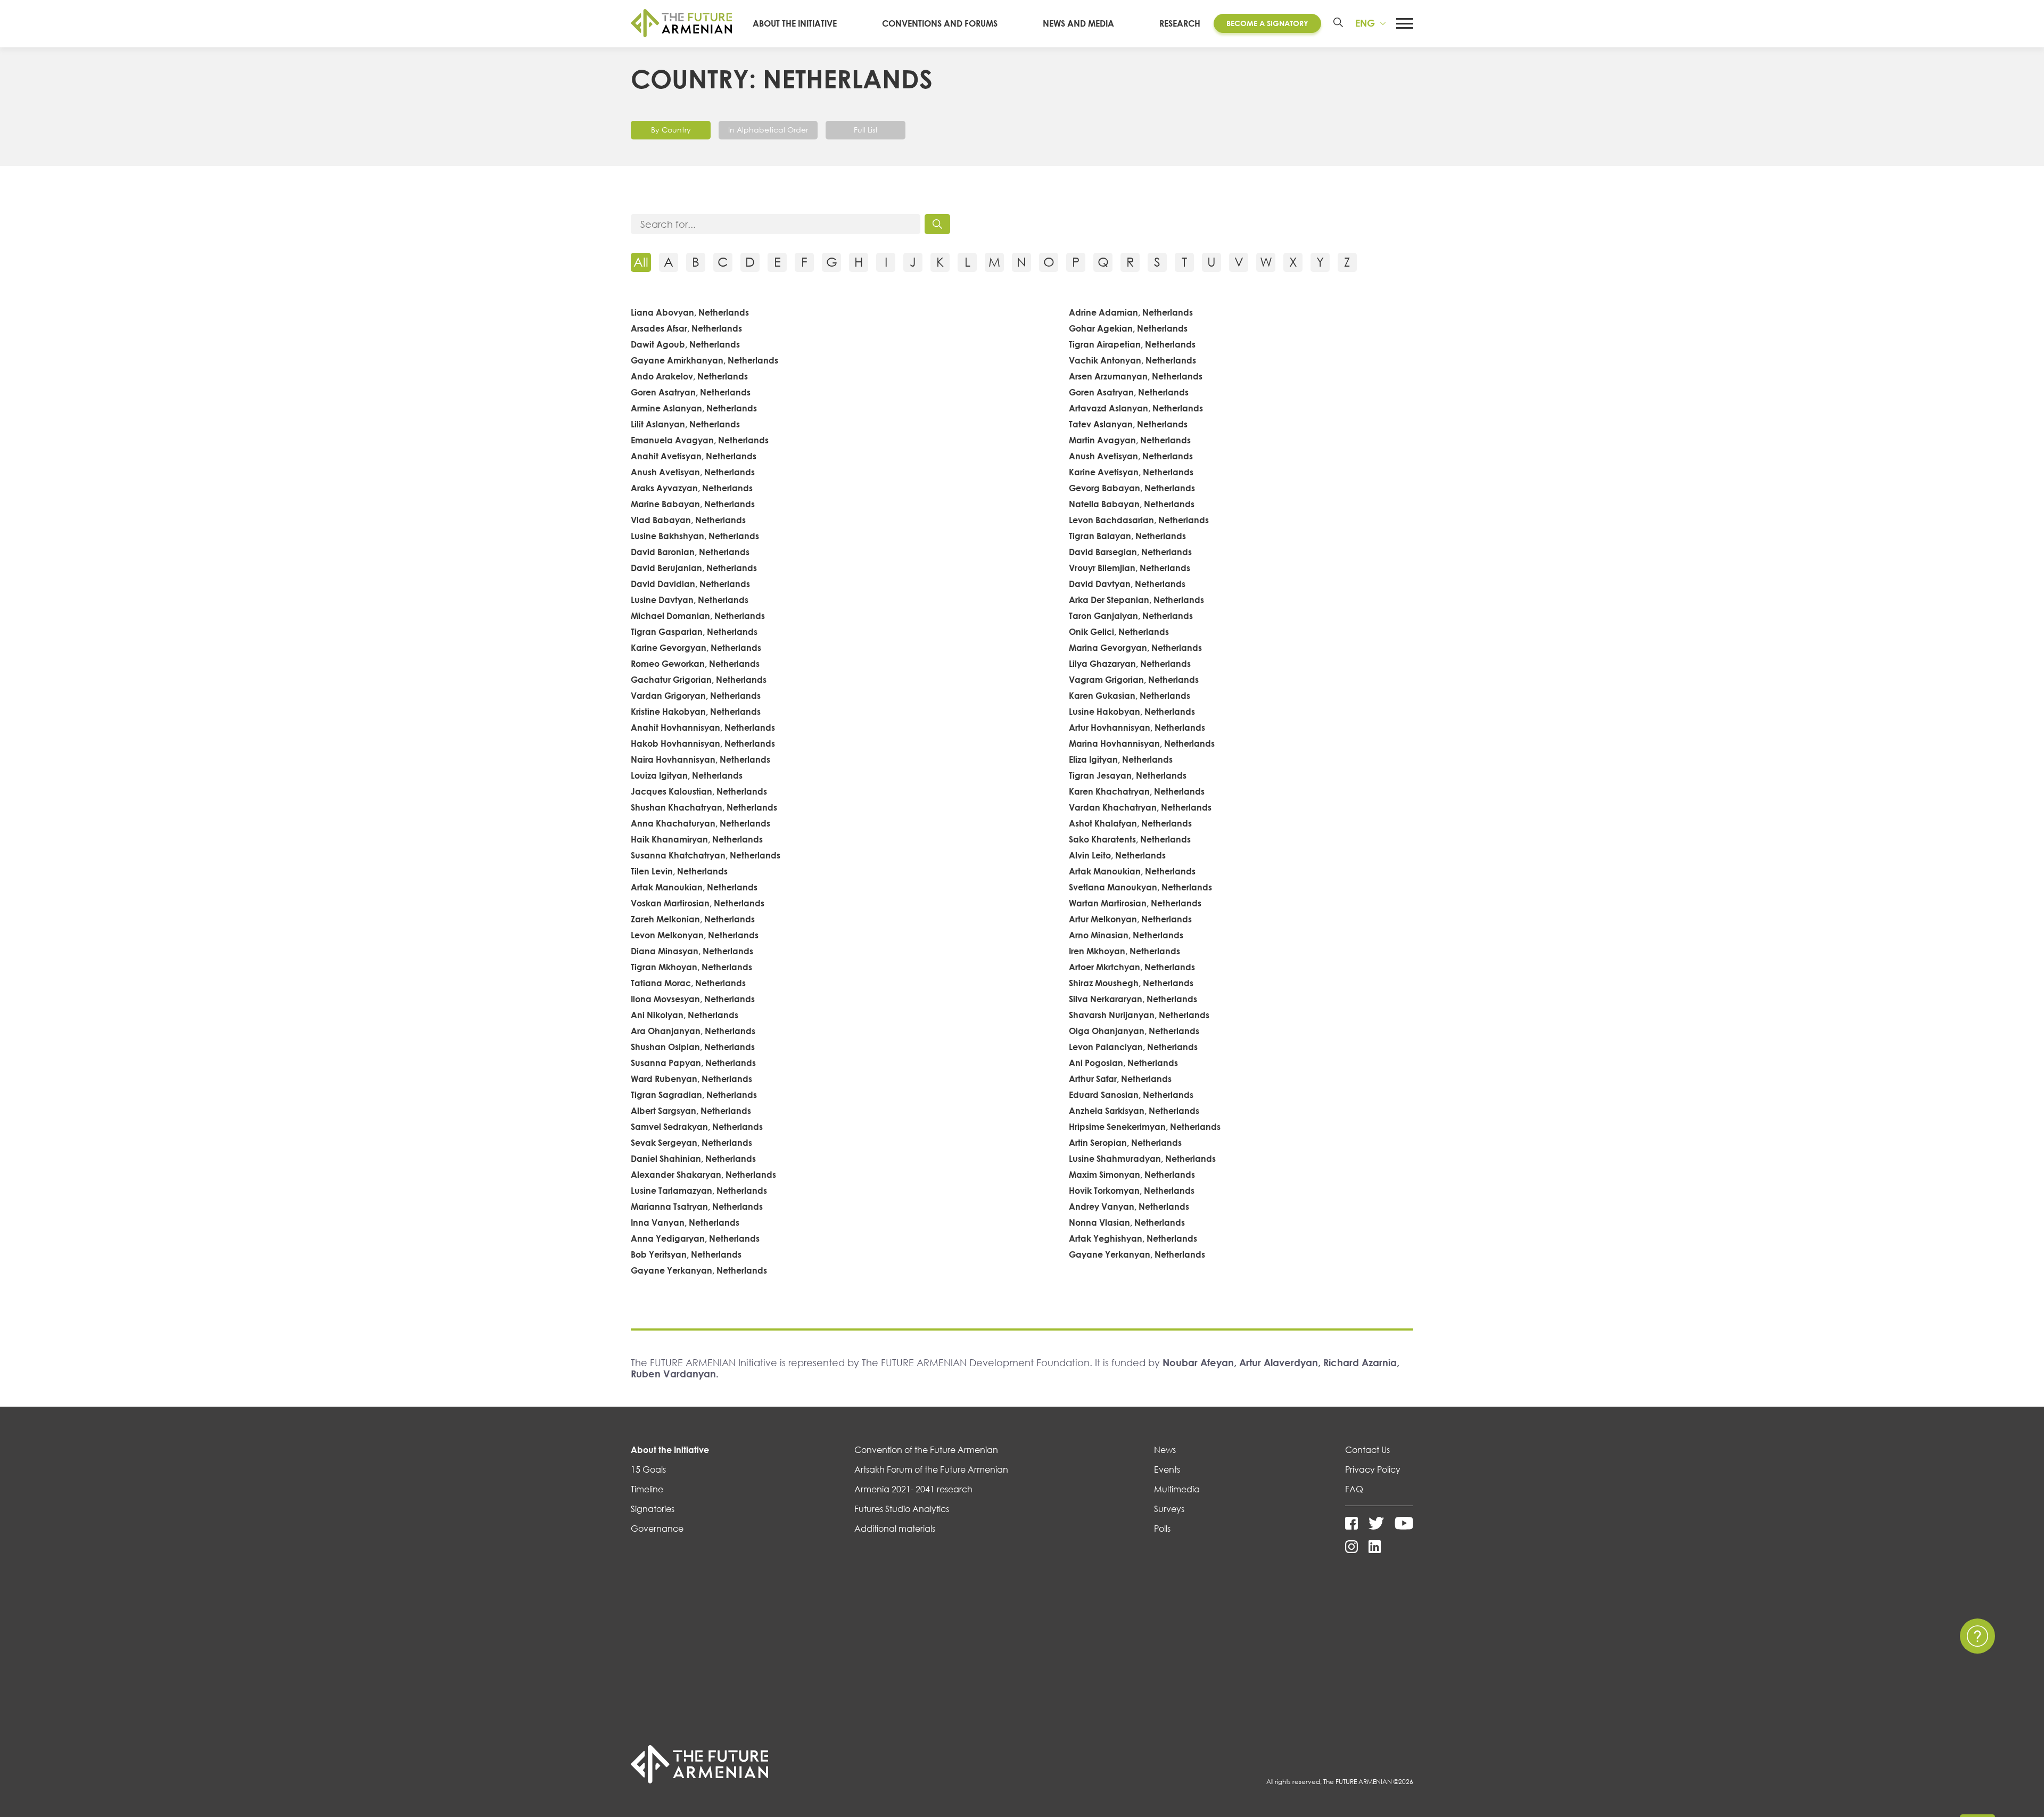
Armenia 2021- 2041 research (913, 1489)
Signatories (653, 1509)
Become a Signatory (1267, 23)
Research (1180, 23)
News (1165, 1450)
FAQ (1354, 1489)
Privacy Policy (1373, 1469)
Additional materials (895, 1529)
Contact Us (1367, 1450)
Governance (657, 1529)
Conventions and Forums (940, 23)
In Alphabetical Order (768, 130)
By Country (671, 130)
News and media (1078, 23)
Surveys (1169, 1509)
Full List (866, 130)
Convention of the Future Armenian (926, 1450)
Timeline (647, 1489)
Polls (1162, 1529)
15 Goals (648, 1469)
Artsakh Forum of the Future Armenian (931, 1469)
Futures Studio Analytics (902, 1509)
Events (1167, 1469)
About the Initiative (795, 23)
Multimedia (1177, 1489)
